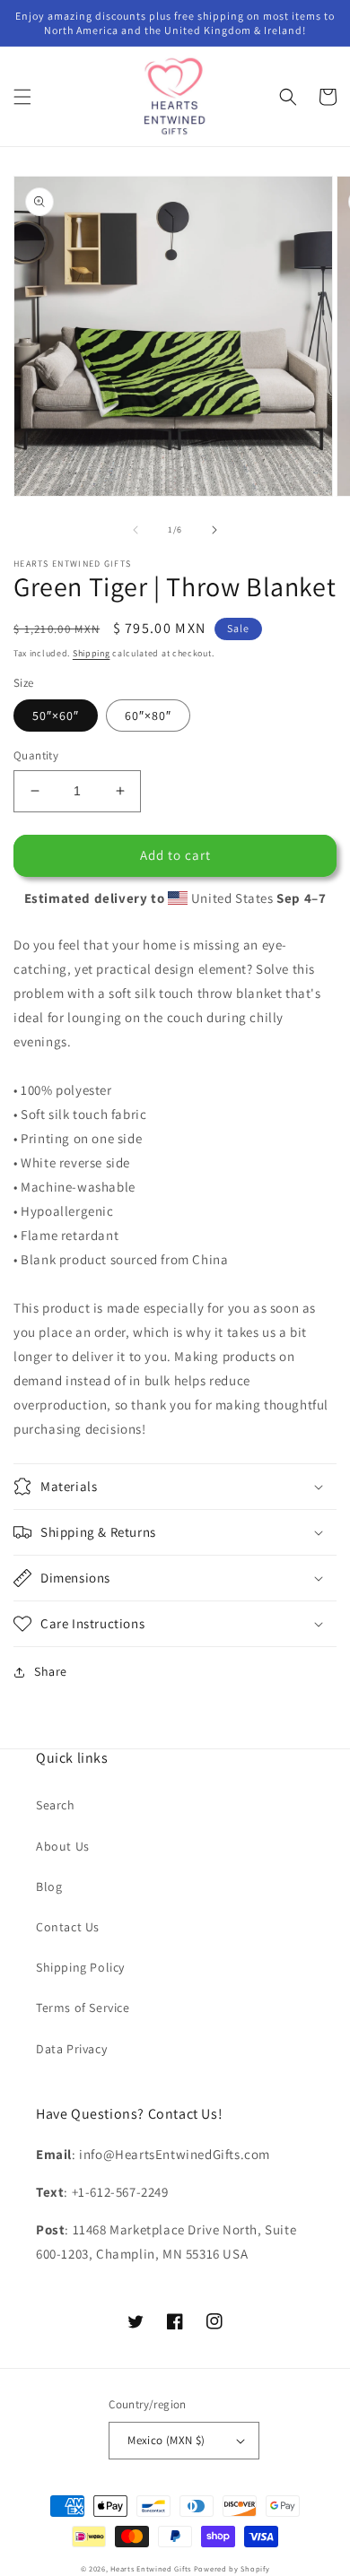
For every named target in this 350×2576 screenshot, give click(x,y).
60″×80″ (148, 716)
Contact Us (68, 1927)
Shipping (92, 653)
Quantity (36, 755)
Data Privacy (71, 2049)
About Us (63, 1846)
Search (56, 1805)
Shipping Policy (80, 1967)
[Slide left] (136, 530)
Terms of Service (83, 2008)
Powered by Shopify (232, 2568)
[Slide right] (214, 530)
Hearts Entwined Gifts (151, 2568)
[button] (22, 97)
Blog (49, 1886)
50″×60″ (56, 716)
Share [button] (51, 1671)
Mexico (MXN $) (166, 2440)
